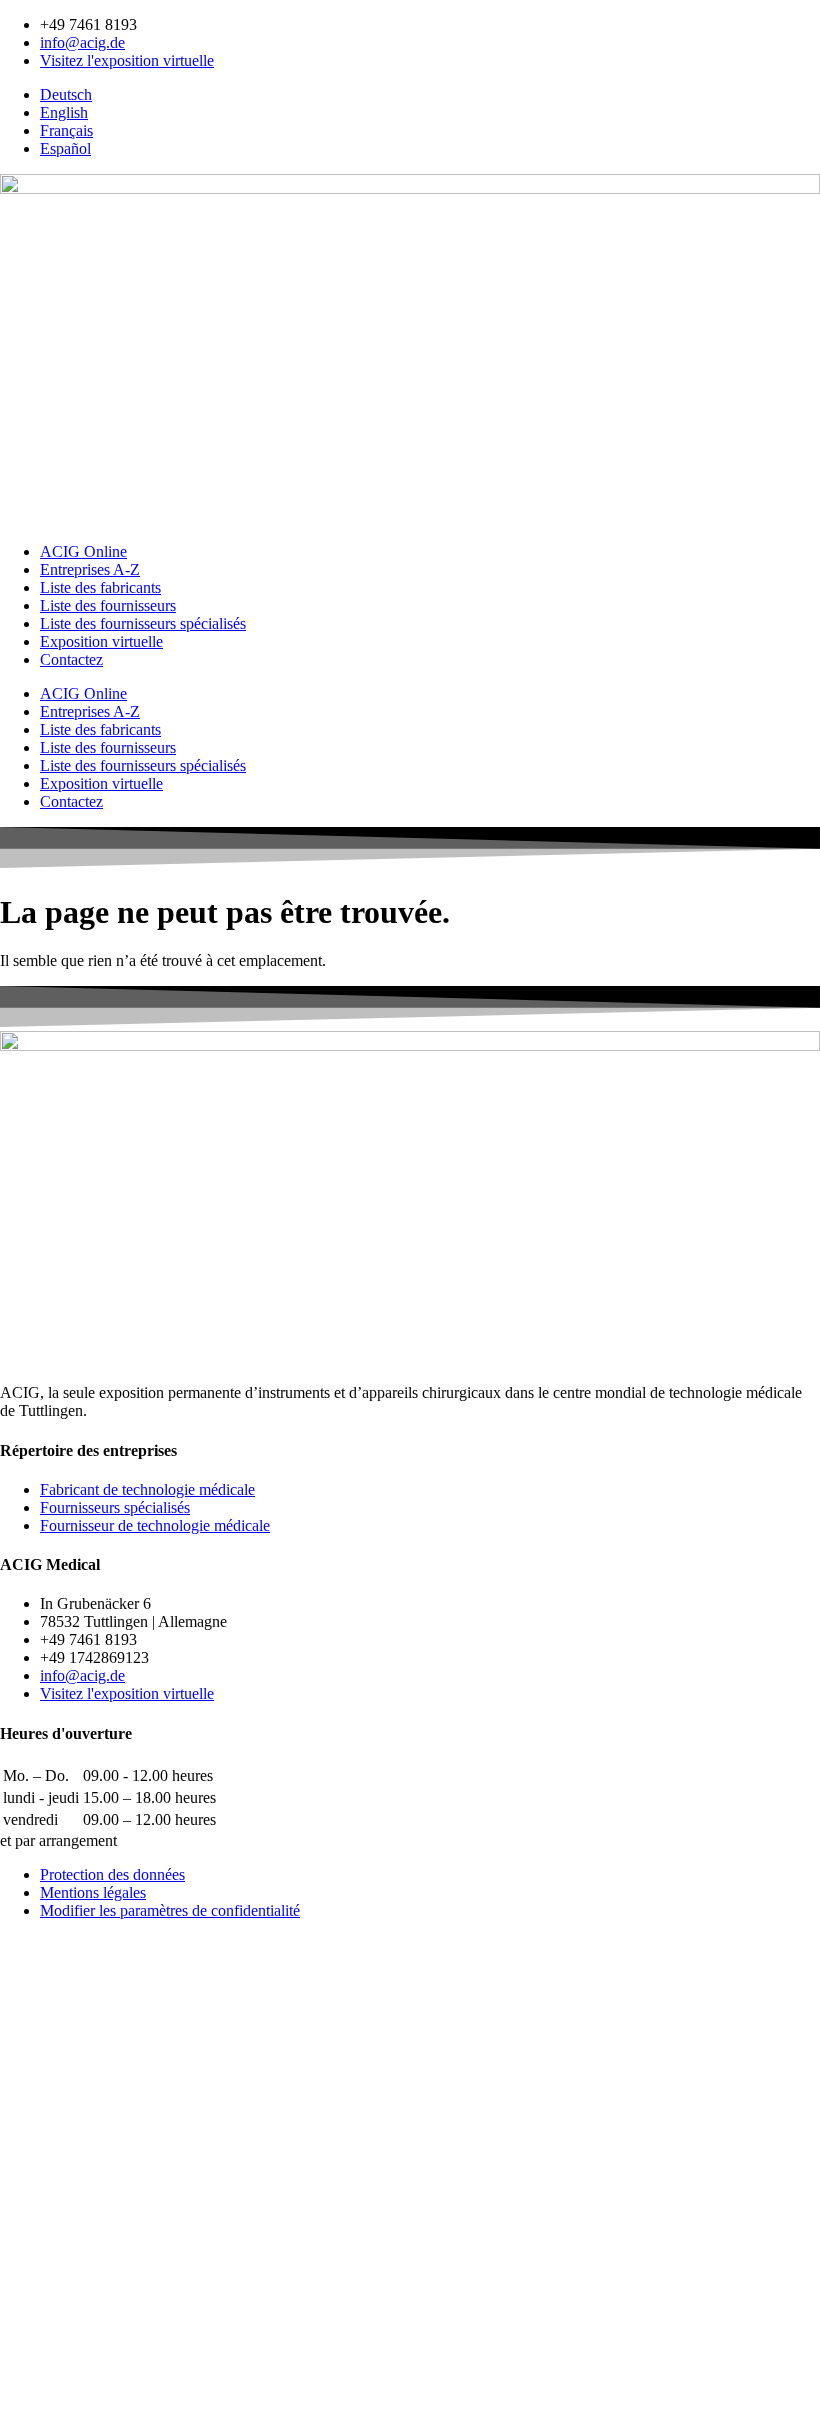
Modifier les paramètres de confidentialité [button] (170, 1910)
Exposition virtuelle (101, 641)
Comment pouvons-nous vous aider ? (125, 2155)
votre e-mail (42, 2193)
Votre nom (38, 2135)
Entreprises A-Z (90, 569)
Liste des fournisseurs (108, 605)
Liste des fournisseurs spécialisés (143, 623)
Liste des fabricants (100, 587)
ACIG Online (83, 551)
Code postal (42, 2277)
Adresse (29, 2256)
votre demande (52, 2355)
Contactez (71, 659)
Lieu (17, 2298)
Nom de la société (60, 2235)
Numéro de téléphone (74, 2214)
